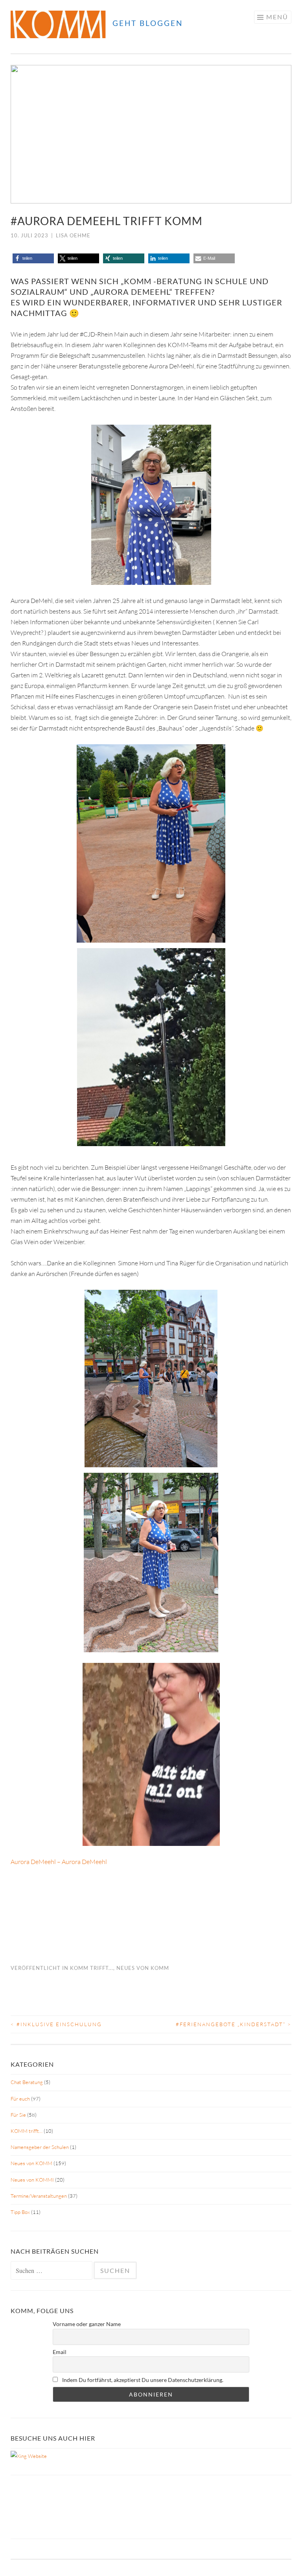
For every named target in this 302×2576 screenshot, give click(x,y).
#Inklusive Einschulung (56, 2024)
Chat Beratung (27, 2082)
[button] (23, 134)
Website (37, 2456)
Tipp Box (20, 2212)
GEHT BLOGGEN (148, 23)
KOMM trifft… (27, 2131)
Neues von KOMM (143, 1968)
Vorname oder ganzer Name (87, 2324)
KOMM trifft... (92, 1968)
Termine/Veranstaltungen (39, 2196)
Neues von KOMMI (32, 2180)
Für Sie (18, 2115)
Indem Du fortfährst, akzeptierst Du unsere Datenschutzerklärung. (142, 2380)
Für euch (20, 2099)
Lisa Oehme (73, 235)
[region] (151, 134)
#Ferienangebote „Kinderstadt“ (234, 2024)
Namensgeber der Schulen (40, 2147)
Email (60, 2352)
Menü (277, 17)
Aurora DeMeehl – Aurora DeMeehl (59, 1862)
